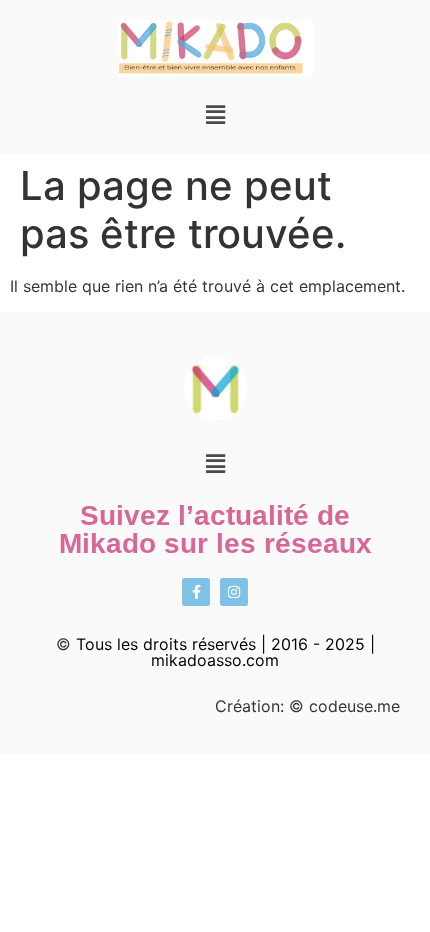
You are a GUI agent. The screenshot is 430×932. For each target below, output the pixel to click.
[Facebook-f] (196, 592)
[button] (215, 114)
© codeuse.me (344, 706)
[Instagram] (234, 592)
